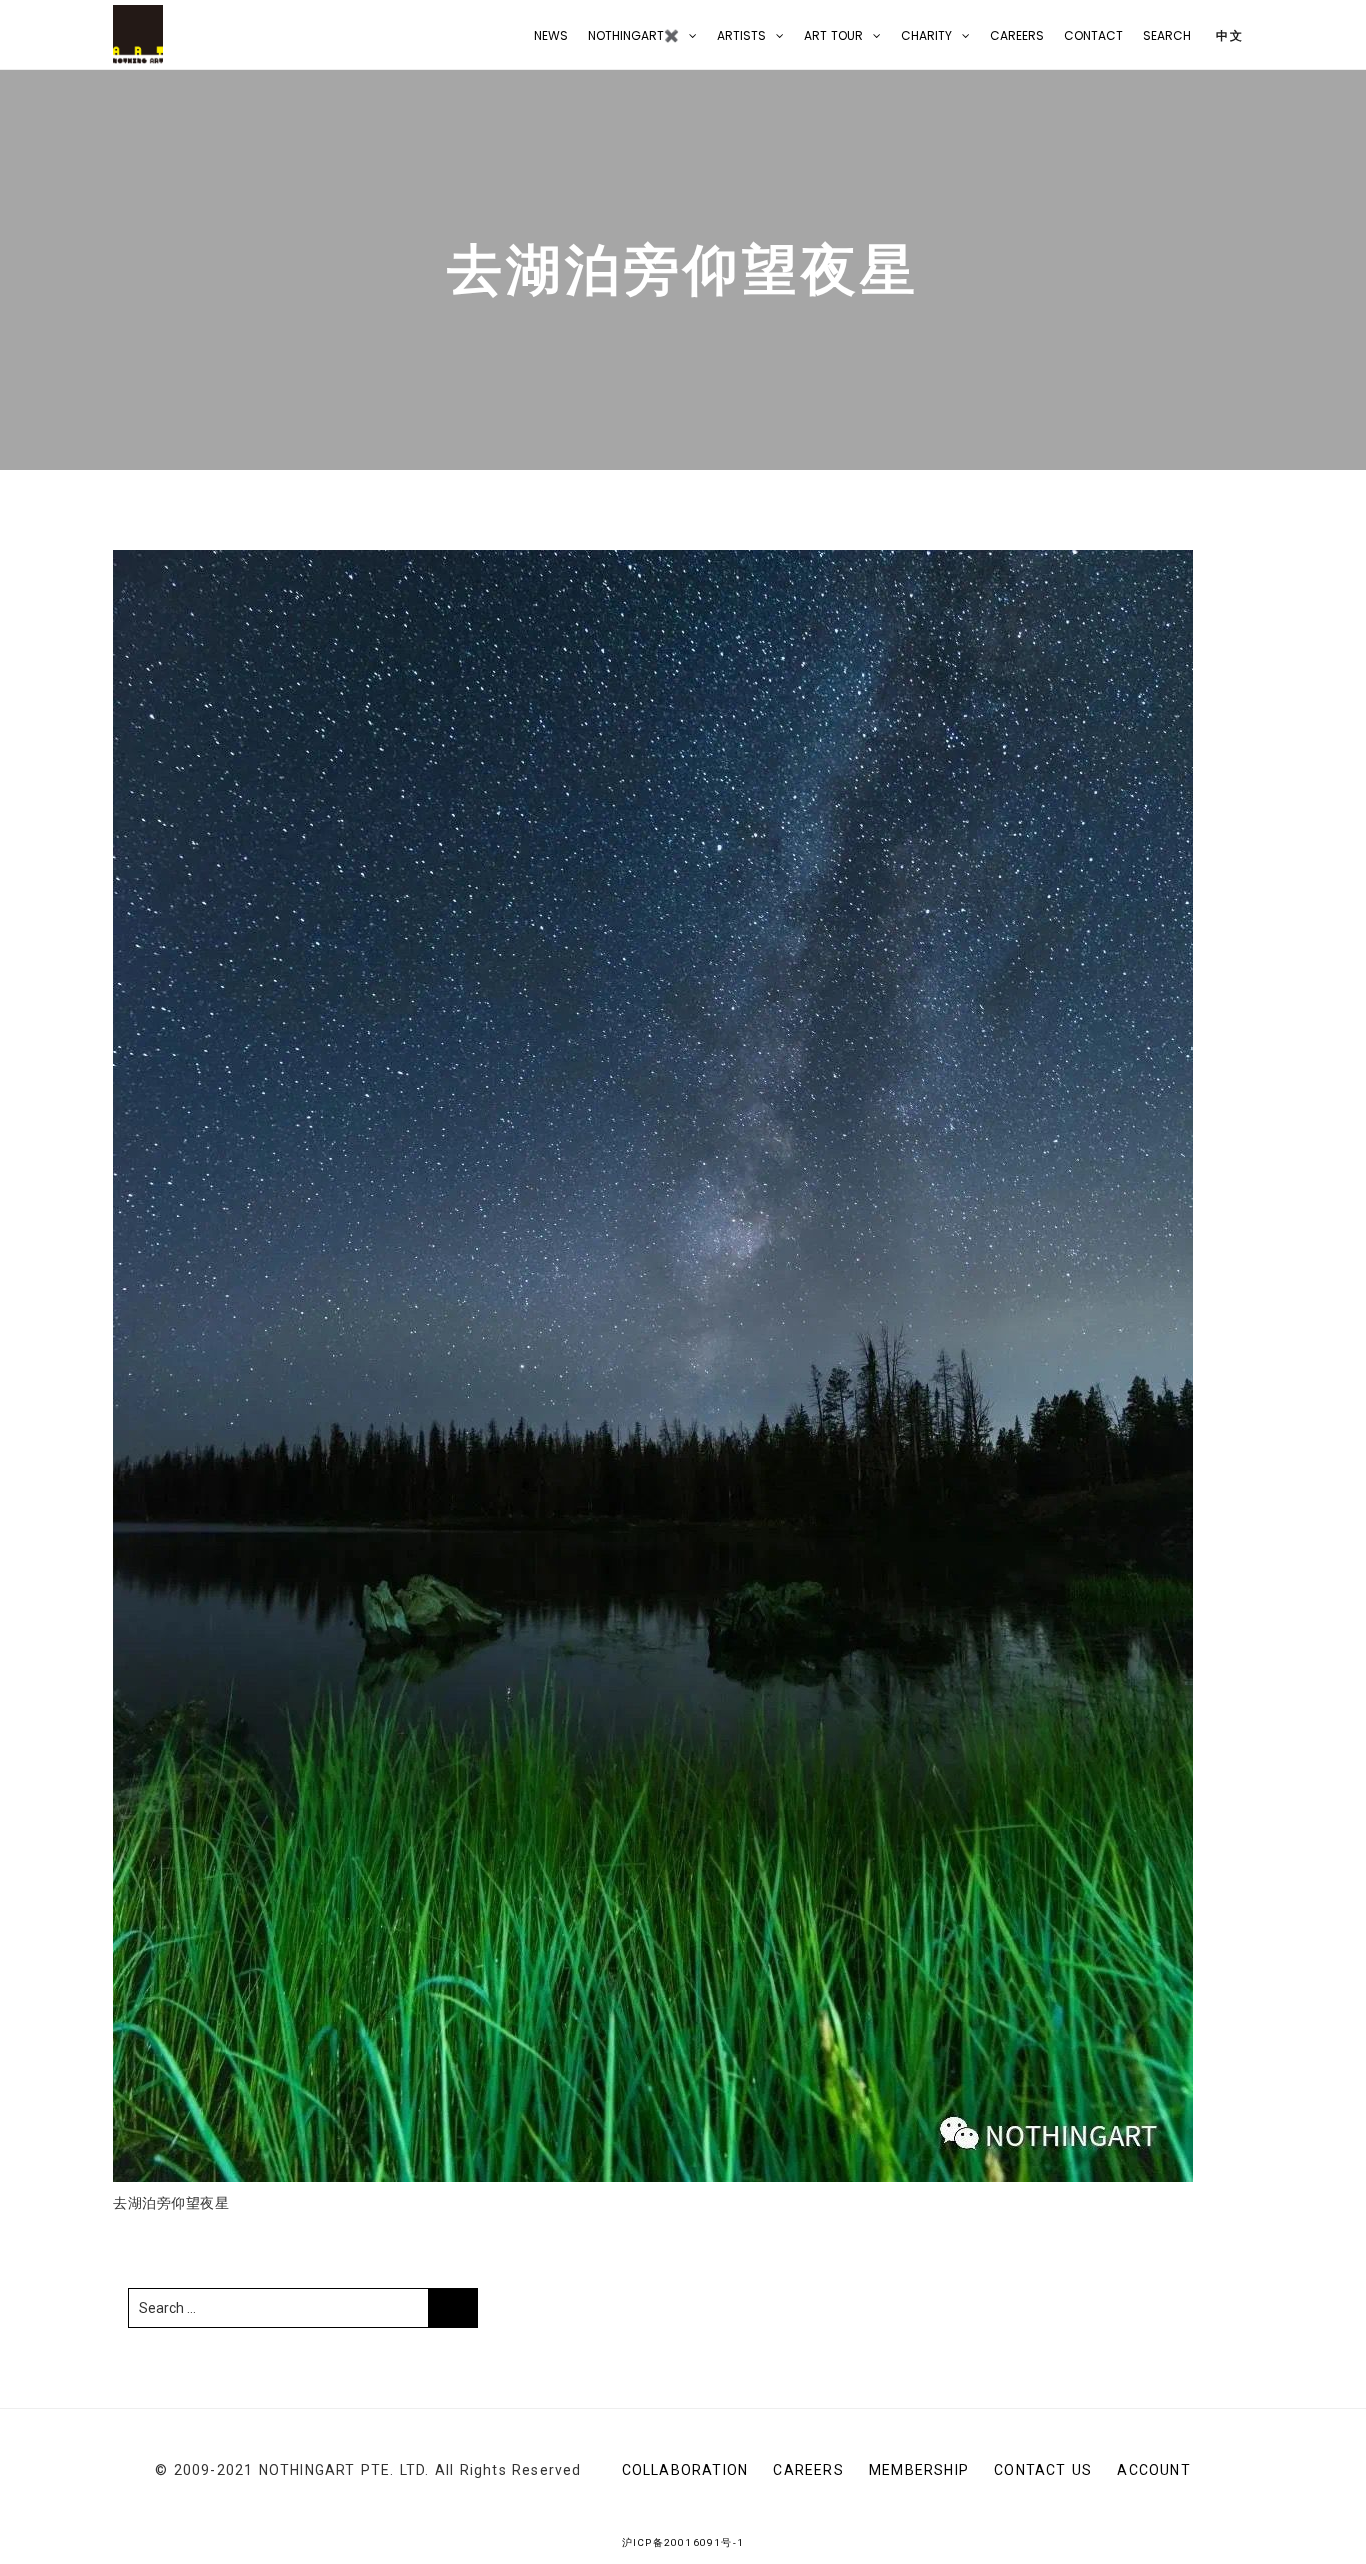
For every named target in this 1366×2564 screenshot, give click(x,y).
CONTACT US (1043, 2470)
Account (1153, 2470)
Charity (926, 35)
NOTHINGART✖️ (633, 35)
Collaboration (685, 2470)
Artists (741, 35)
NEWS (551, 35)
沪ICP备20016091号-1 (683, 2542)
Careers (1017, 35)
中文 (1227, 35)
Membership (919, 2470)
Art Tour (833, 35)
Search (1167, 35)
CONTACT (1093, 35)
